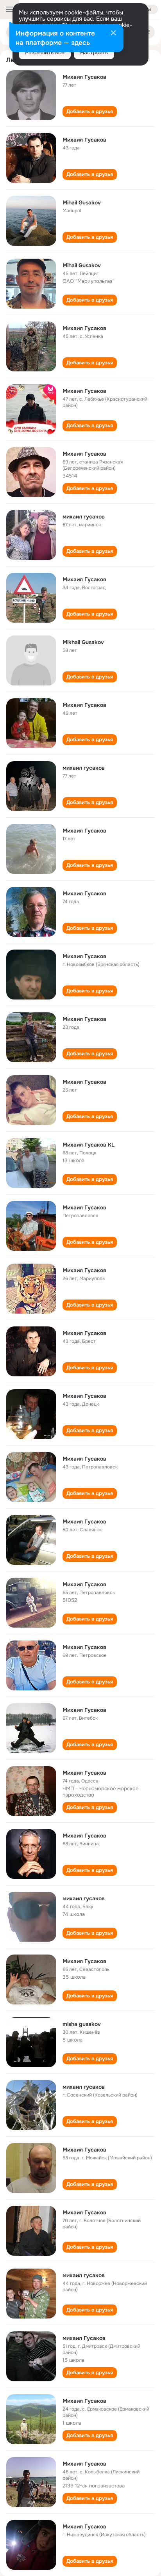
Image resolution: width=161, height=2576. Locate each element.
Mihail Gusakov (82, 202)
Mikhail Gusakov (83, 642)
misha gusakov (82, 2024)
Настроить (94, 52)
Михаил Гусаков (84, 77)
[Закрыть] (113, 34)
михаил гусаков (84, 517)
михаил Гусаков (84, 2338)
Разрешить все (45, 52)
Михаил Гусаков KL (89, 1145)
